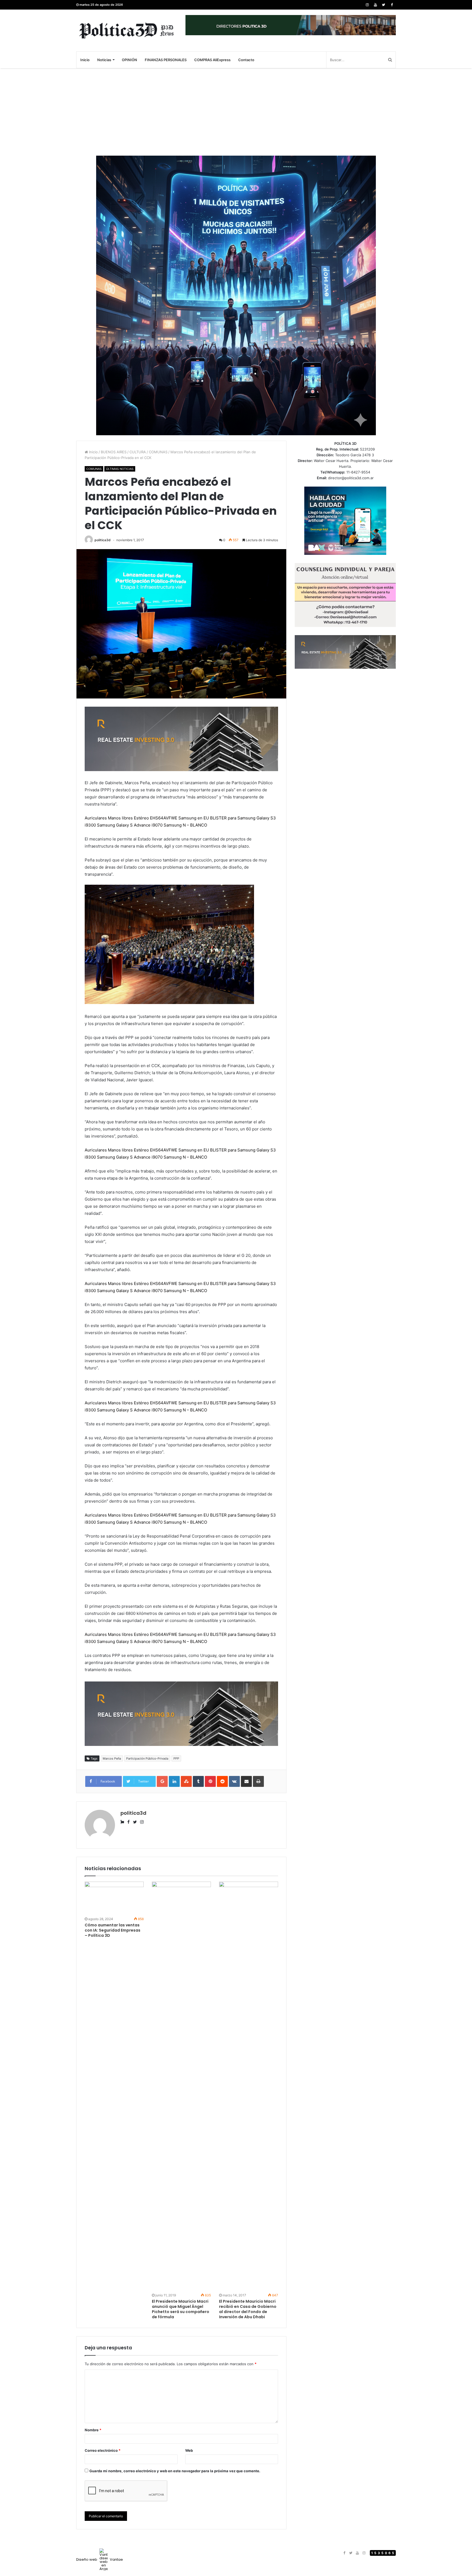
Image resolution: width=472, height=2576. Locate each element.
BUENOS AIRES (114, 452)
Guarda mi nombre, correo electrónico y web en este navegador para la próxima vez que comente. (175, 2471)
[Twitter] (383, 5)
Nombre (93, 2430)
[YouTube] (375, 5)
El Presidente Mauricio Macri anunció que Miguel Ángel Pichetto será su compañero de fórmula (181, 2309)
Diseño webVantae (100, 2559)
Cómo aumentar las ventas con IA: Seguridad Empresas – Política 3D (113, 1930)
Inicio (85, 60)
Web (189, 2450)
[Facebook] (392, 5)
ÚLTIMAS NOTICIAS (120, 469)
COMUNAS (158, 452)
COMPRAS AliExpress (212, 60)
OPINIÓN (129, 60)
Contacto (246, 60)
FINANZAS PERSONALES (166, 60)
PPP (176, 1758)
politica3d (103, 540)
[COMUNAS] (127, 30)
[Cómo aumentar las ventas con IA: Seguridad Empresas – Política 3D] (114, 1898)
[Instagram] (367, 5)
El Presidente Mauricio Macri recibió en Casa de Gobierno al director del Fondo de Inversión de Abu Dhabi (248, 2309)
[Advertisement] (236, 112)
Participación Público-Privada (147, 1758)
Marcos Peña (112, 1758)
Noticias (104, 60)
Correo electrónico (103, 2450)
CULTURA (138, 452)
